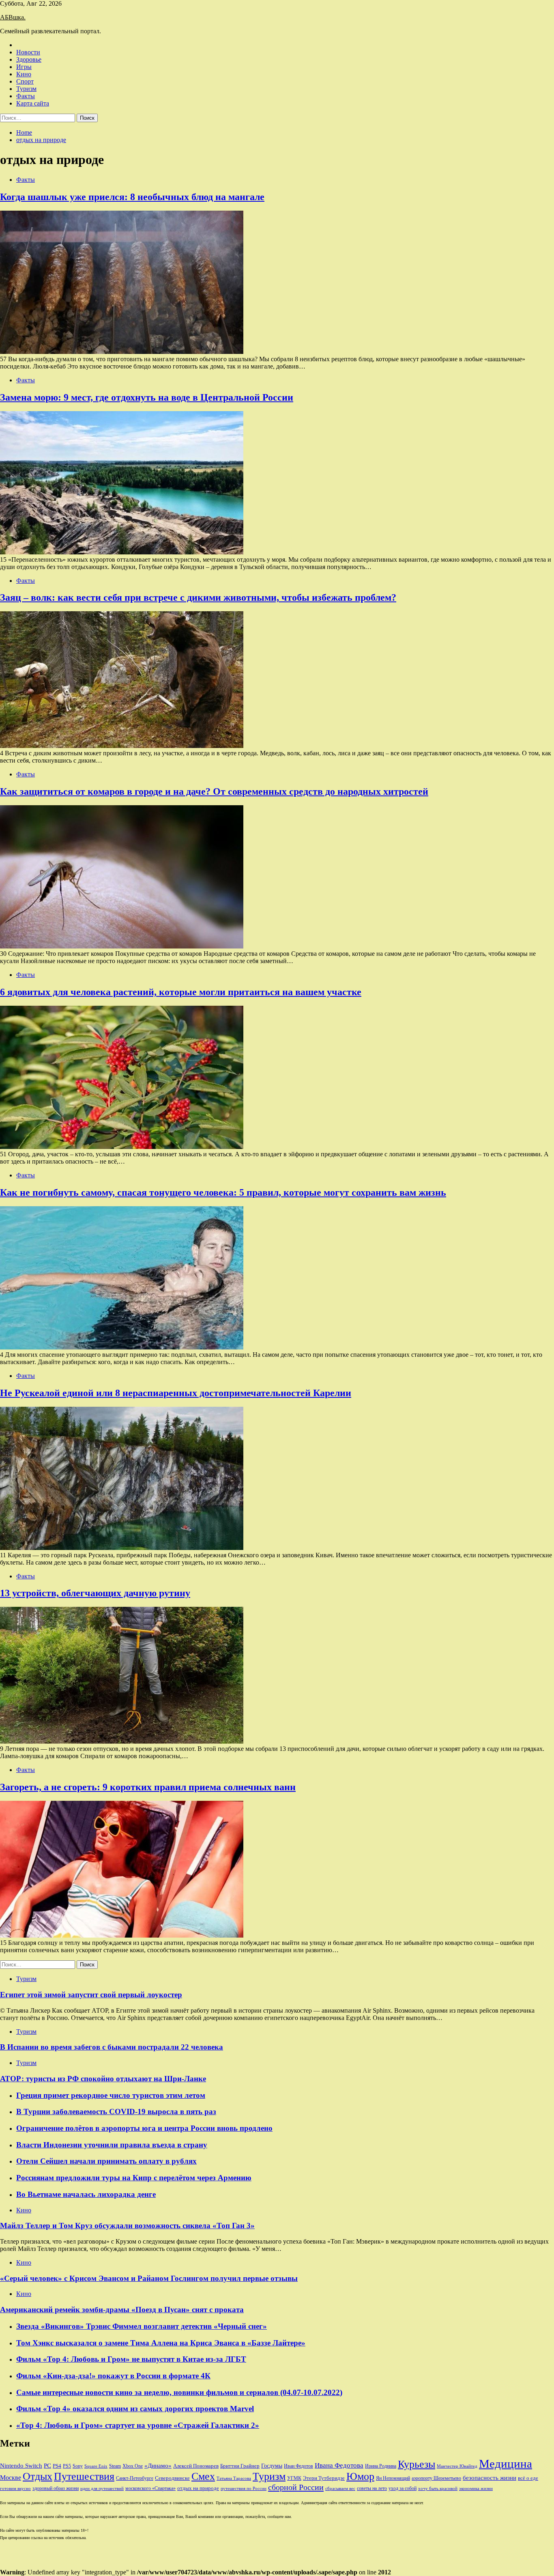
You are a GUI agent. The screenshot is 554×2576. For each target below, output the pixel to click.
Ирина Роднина (381, 2466)
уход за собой (403, 2488)
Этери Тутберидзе (324, 2478)
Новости (28, 52)
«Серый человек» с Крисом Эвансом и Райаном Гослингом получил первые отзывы (149, 2278)
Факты (26, 96)
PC (47, 2466)
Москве (11, 2478)
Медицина (506, 2464)
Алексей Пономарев (196, 2466)
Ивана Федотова (339, 2465)
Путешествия (84, 2476)
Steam (115, 2466)
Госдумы (272, 2466)
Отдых (38, 2476)
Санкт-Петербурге (135, 2478)
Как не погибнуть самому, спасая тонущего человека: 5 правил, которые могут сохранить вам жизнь (223, 1192)
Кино (24, 74)
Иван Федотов (298, 2466)
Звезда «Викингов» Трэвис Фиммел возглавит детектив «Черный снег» (142, 2326)
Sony (78, 2466)
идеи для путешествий (102, 2489)
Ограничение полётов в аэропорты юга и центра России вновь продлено (144, 2128)
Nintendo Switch (21, 2465)
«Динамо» (158, 2466)
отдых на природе (198, 2488)
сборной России (296, 2487)
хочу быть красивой (438, 2489)
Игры (24, 67)
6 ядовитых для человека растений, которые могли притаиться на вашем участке (181, 992)
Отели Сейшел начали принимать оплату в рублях (106, 2161)
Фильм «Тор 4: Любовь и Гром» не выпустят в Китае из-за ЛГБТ (131, 2359)
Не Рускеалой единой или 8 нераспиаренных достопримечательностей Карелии (176, 1393)
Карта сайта (33, 103)
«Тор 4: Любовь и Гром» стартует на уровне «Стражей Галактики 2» (138, 2425)
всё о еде (528, 2478)
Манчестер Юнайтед (457, 2466)
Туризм (26, 89)
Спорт (25, 81)
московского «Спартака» (150, 2488)
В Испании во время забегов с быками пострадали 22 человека (112, 2047)
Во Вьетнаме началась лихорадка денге (86, 2194)
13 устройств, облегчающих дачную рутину (95, 1593)
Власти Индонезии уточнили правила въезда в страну (112, 2145)
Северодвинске (172, 2478)
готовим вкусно (15, 2489)
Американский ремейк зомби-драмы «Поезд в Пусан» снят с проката (122, 2310)
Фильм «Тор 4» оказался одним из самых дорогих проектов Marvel (135, 2409)
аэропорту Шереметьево (436, 2478)
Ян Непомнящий (393, 2478)
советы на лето (372, 2488)
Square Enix (96, 2466)
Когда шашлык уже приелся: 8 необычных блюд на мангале (132, 197)
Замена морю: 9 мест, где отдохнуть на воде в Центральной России (147, 397)
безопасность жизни (490, 2478)
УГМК (294, 2478)
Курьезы (417, 2464)
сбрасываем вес (340, 2489)
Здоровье (29, 59)
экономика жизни (476, 2489)
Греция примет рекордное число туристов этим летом (111, 2095)
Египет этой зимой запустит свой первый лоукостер (91, 1995)
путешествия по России (244, 2489)
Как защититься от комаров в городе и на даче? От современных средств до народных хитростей (214, 791)
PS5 (67, 2466)
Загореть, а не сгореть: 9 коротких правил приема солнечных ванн (148, 1787)
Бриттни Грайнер (240, 2466)
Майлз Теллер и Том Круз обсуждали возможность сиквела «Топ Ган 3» (127, 2226)
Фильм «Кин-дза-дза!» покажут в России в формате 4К (113, 2376)
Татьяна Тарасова (234, 2478)
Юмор (360, 2476)
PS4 (57, 2466)
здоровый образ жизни (56, 2488)
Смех (203, 2476)
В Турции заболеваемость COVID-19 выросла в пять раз (116, 2111)
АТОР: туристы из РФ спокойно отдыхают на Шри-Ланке (103, 2079)
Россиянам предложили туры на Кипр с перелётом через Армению (134, 2178)
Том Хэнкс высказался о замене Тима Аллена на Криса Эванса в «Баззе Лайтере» (161, 2343)
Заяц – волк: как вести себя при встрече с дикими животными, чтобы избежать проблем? (198, 597)
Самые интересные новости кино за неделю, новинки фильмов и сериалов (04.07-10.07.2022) (179, 2392)
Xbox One (133, 2466)
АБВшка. (13, 17)
